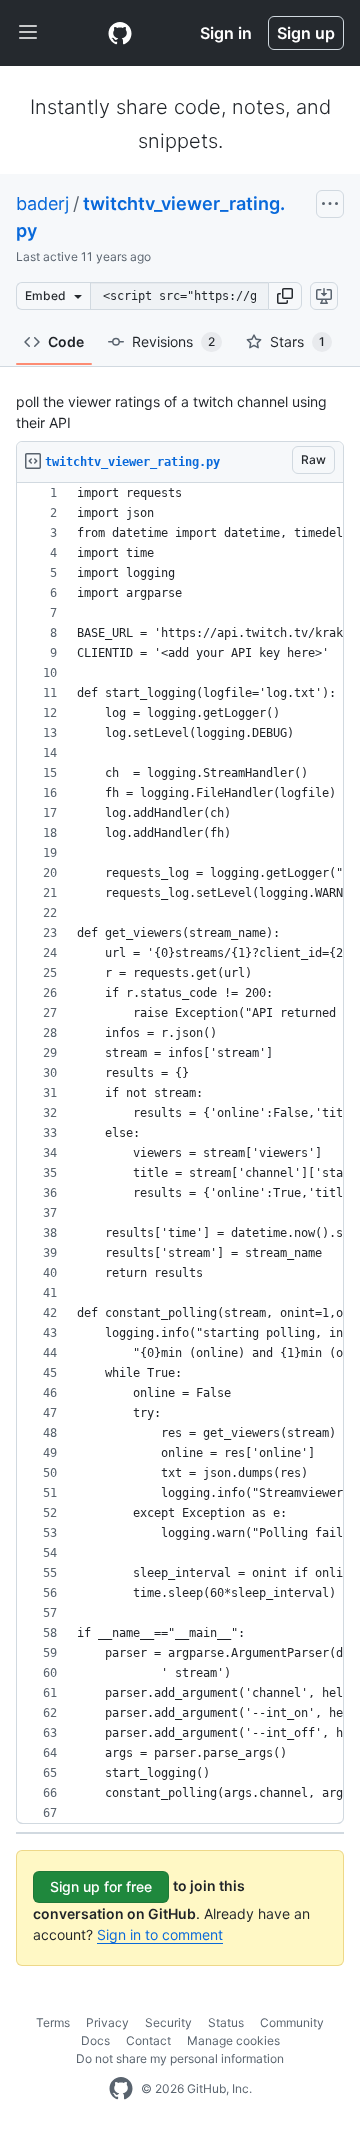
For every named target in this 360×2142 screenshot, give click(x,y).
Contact (148, 2040)
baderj (42, 203)
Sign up (306, 33)
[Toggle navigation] (28, 33)
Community (292, 2022)
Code (66, 341)
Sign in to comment (160, 1934)
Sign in (226, 33)
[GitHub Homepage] (121, 2089)
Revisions (173, 341)
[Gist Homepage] (120, 33)
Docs (95, 2040)
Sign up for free (101, 1886)
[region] (180, 1153)
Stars (297, 341)
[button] (285, 296)
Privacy (107, 2022)
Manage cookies (233, 2040)
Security (168, 2022)
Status (226, 2022)
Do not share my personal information (180, 2058)
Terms (53, 2022)
